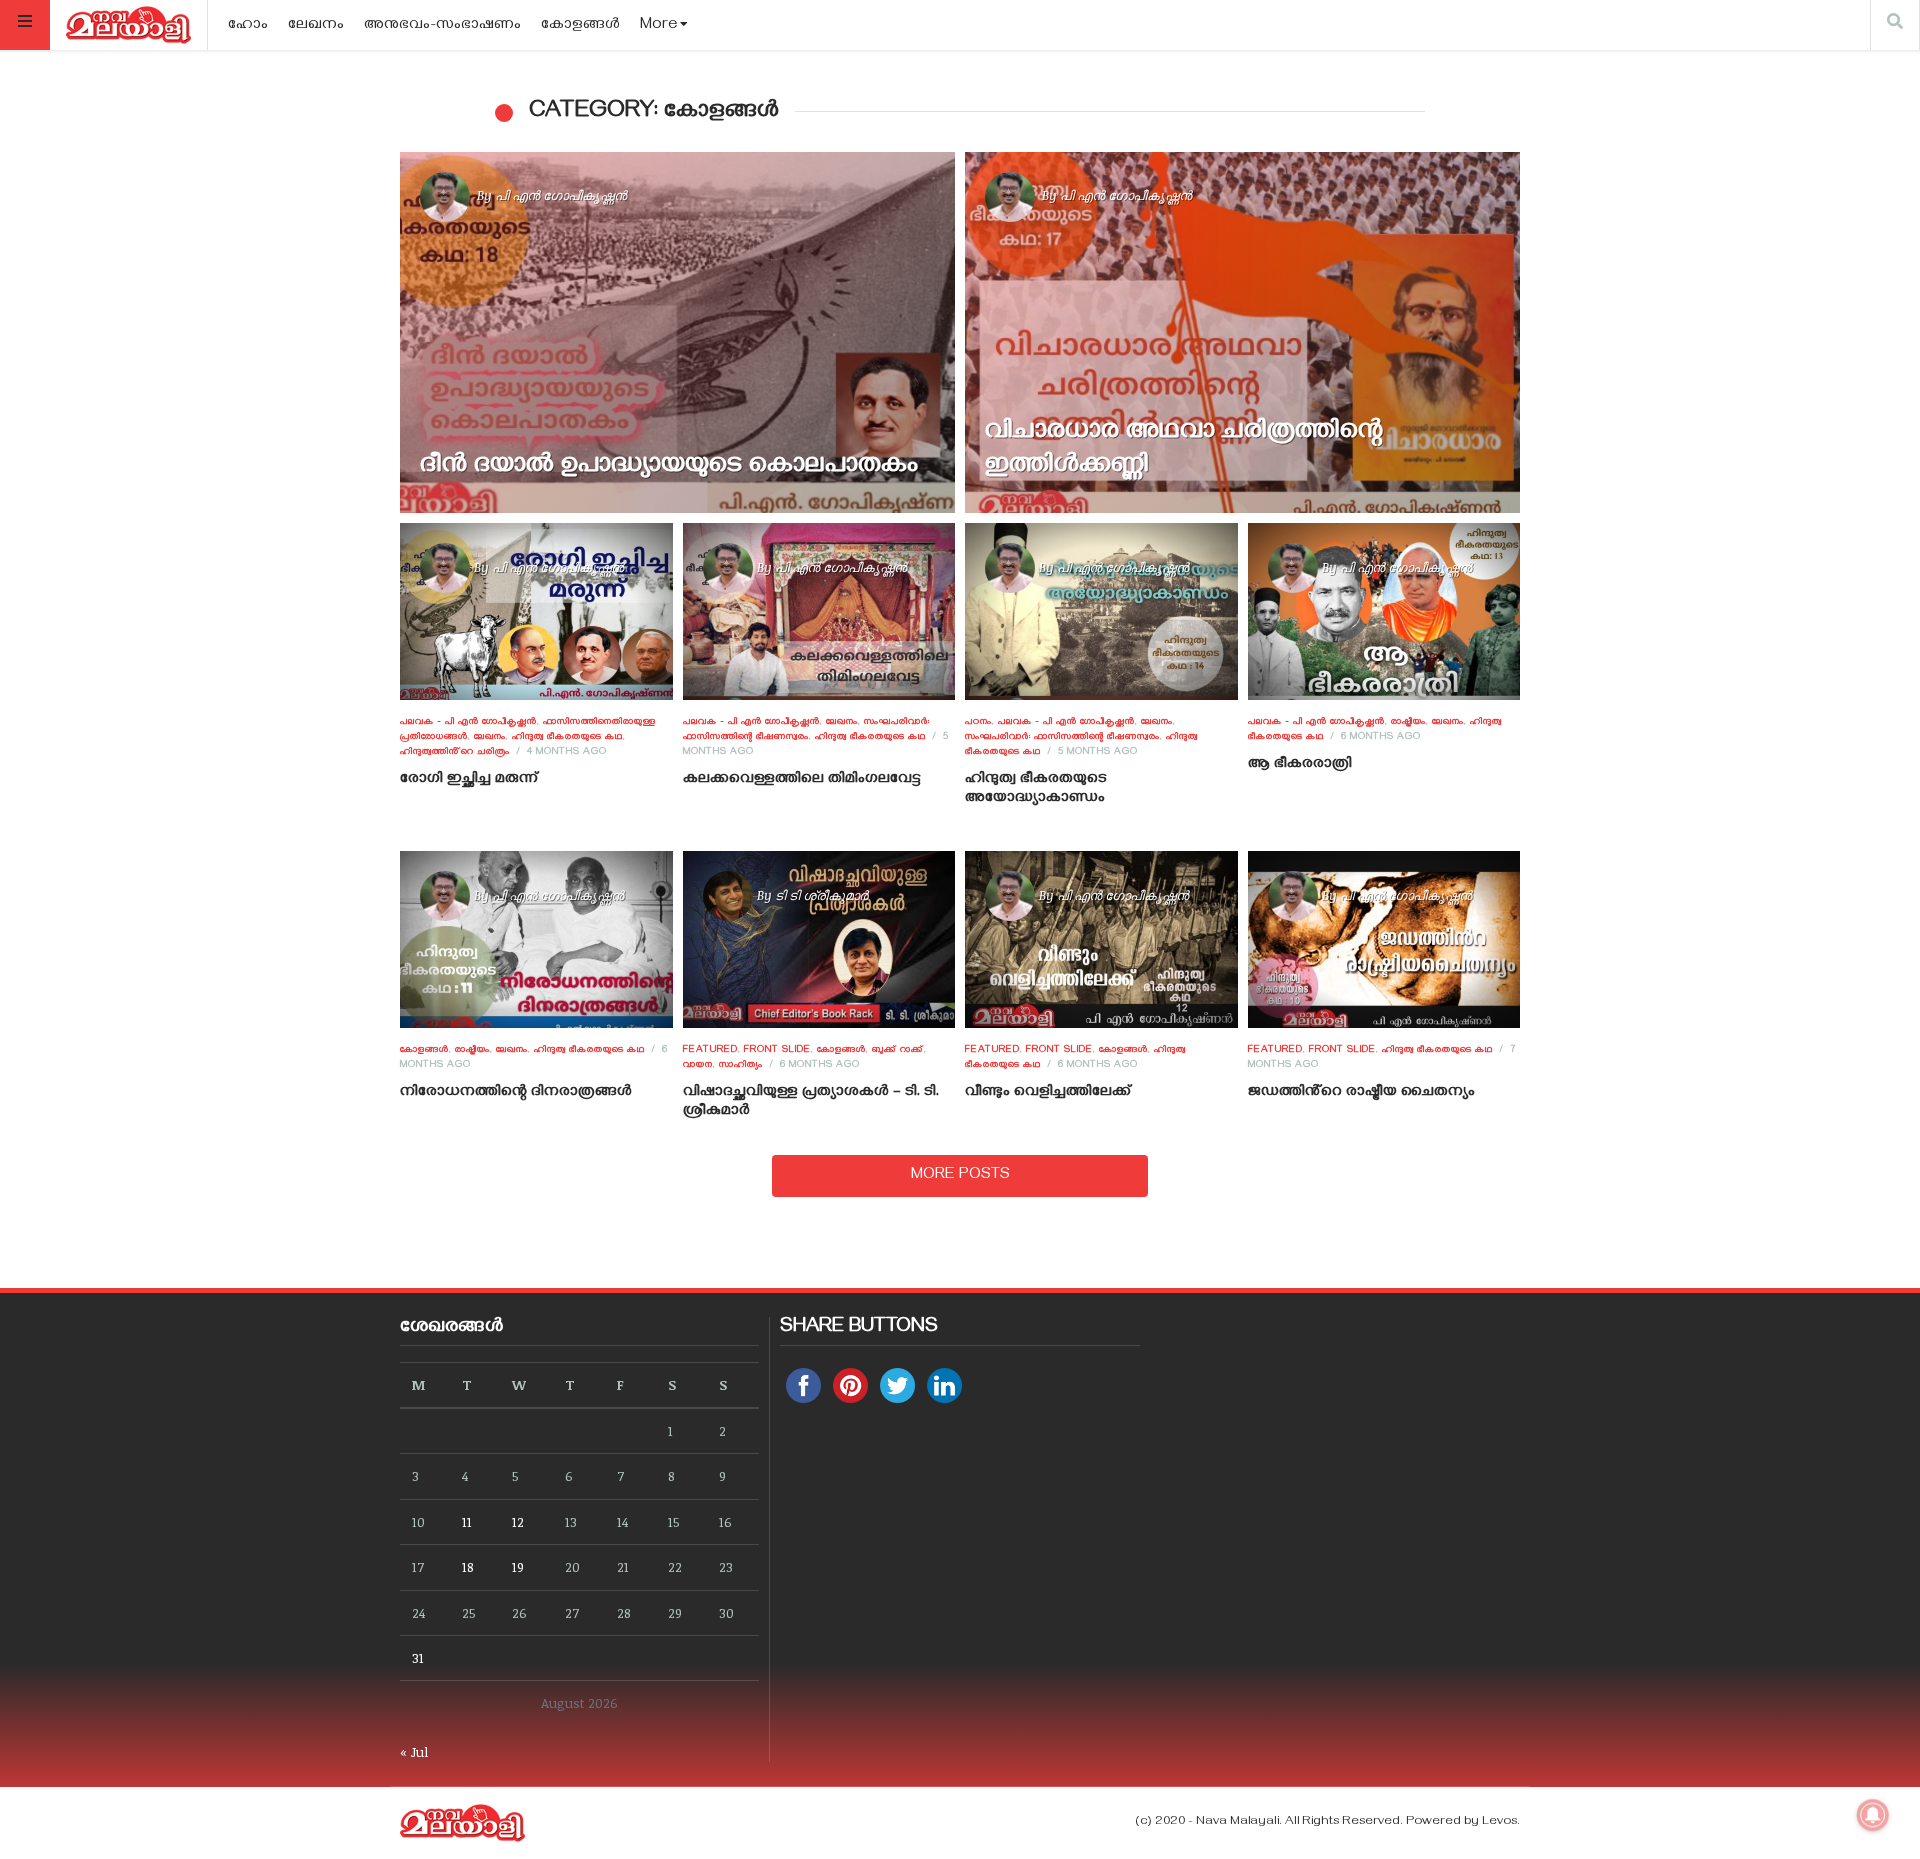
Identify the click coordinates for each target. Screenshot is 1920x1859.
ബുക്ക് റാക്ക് (898, 1051)
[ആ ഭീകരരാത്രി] (1383, 611)
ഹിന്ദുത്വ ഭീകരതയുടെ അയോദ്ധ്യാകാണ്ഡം (1036, 789)
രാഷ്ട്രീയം (1408, 723)
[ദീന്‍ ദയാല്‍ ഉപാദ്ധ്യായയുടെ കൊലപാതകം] (677, 332)
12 (518, 1521)
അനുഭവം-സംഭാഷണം (442, 26)
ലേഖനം (316, 26)
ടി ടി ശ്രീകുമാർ (821, 895)
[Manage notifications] (1873, 1815)
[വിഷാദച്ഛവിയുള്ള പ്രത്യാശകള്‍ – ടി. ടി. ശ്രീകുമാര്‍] (818, 940)
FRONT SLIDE (777, 1051)
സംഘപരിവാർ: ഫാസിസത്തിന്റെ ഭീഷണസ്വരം (1062, 738)
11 (467, 1521)
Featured (710, 1051)
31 (418, 1657)
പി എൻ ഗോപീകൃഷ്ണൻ (561, 195)
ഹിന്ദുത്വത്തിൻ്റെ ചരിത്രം (455, 753)
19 (518, 1566)
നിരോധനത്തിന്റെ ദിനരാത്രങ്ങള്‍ (516, 1093)
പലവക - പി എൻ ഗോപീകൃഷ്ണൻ (468, 723)
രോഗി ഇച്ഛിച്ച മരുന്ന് (469, 780)
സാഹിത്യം (741, 1066)
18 (468, 1566)
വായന (698, 1066)
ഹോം (248, 26)
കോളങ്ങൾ (580, 26)
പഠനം (978, 723)
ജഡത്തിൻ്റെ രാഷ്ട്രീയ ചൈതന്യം (1361, 1093)
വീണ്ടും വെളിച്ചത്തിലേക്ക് (1048, 1093)
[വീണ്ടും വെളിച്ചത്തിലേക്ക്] (1101, 940)
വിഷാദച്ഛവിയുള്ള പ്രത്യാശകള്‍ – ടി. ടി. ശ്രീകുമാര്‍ (811, 1102)
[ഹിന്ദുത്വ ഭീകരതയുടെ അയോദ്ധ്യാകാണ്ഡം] (1101, 611)
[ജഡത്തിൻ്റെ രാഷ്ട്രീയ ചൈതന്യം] (1383, 940)
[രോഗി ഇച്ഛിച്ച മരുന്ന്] (536, 611)
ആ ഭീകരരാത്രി (1300, 765)
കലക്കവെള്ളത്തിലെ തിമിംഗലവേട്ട (802, 780)
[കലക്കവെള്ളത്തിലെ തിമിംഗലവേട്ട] (818, 611)
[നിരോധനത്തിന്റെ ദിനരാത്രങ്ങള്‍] (536, 940)
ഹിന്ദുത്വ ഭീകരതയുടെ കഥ (567, 738)
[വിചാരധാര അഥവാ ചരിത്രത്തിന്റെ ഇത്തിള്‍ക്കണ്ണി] (1242, 332)
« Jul (414, 1751)
